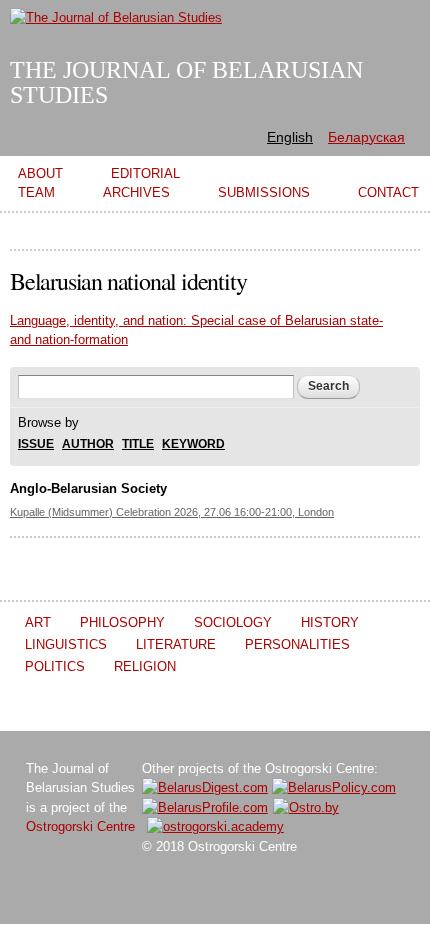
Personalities (297, 644)
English (290, 137)
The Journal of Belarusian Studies (186, 82)
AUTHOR (88, 444)
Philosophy (122, 622)
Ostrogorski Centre (80, 826)
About (40, 173)
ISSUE (36, 444)
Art (38, 622)
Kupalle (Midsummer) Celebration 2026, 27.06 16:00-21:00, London (172, 512)
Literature (176, 644)
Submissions (264, 192)
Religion (145, 666)
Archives (136, 192)
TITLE (138, 444)
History (330, 622)
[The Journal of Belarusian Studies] (116, 17)
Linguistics (66, 644)
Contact (388, 192)
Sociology (233, 622)
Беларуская (366, 137)
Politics (55, 666)
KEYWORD (193, 444)
